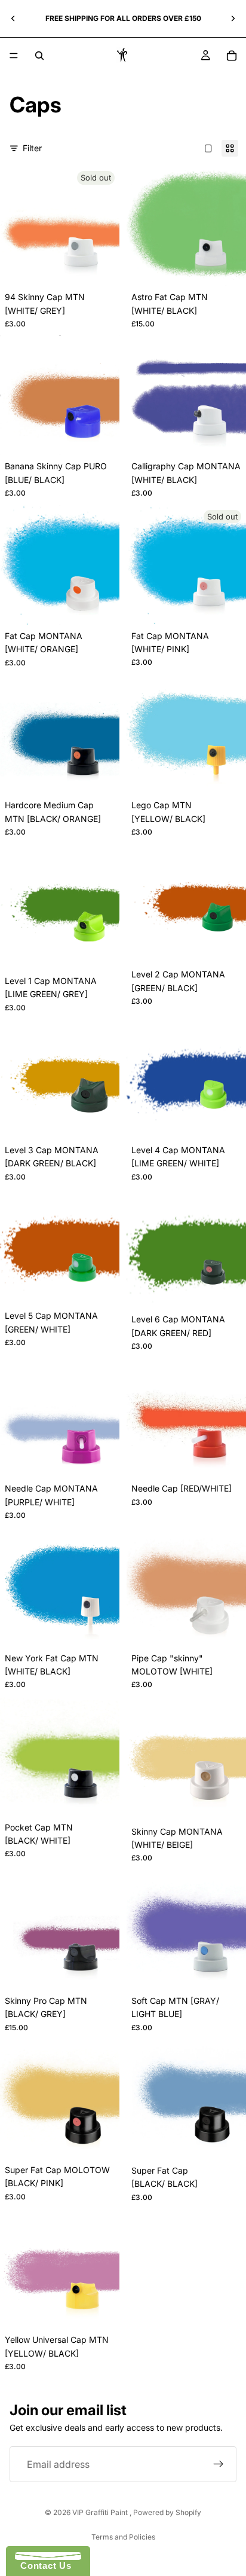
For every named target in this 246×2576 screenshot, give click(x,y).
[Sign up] (219, 2464)
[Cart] (232, 56)
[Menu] (14, 56)
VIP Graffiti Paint (101, 2512)
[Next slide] (233, 19)
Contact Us (43, 2566)
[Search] (39, 56)
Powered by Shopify (167, 2512)
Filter (32, 148)
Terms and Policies (123, 2537)
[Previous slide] (13, 19)
